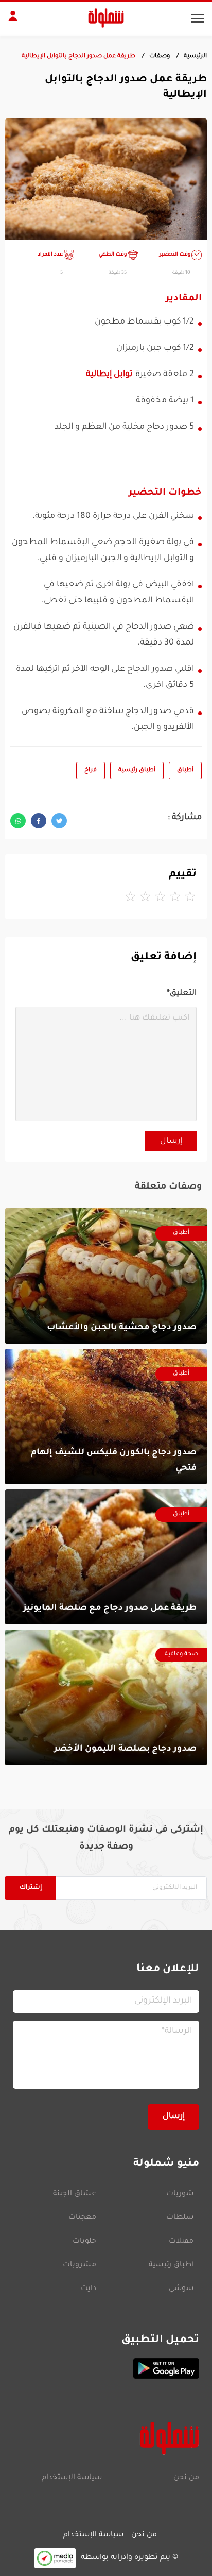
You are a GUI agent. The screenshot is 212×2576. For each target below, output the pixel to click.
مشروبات (79, 2265)
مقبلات (181, 2242)
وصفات (160, 56)
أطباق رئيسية (137, 770)
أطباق (185, 770)
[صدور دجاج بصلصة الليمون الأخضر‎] (106, 1697)
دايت (89, 2289)
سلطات (180, 2218)
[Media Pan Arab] (55, 2558)
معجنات (82, 2218)
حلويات (84, 2242)
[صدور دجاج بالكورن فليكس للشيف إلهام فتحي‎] (106, 1417)
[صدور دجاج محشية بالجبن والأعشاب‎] (106, 1276)
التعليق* (182, 994)
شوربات (180, 2194)
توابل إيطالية (109, 375)
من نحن (186, 2478)
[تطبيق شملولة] (106, 2368)
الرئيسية (195, 56)
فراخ (91, 770)
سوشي (181, 2289)
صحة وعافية (181, 1655)
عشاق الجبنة (75, 2194)
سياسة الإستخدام (72, 2478)
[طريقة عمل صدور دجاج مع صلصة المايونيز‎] (106, 1557)
